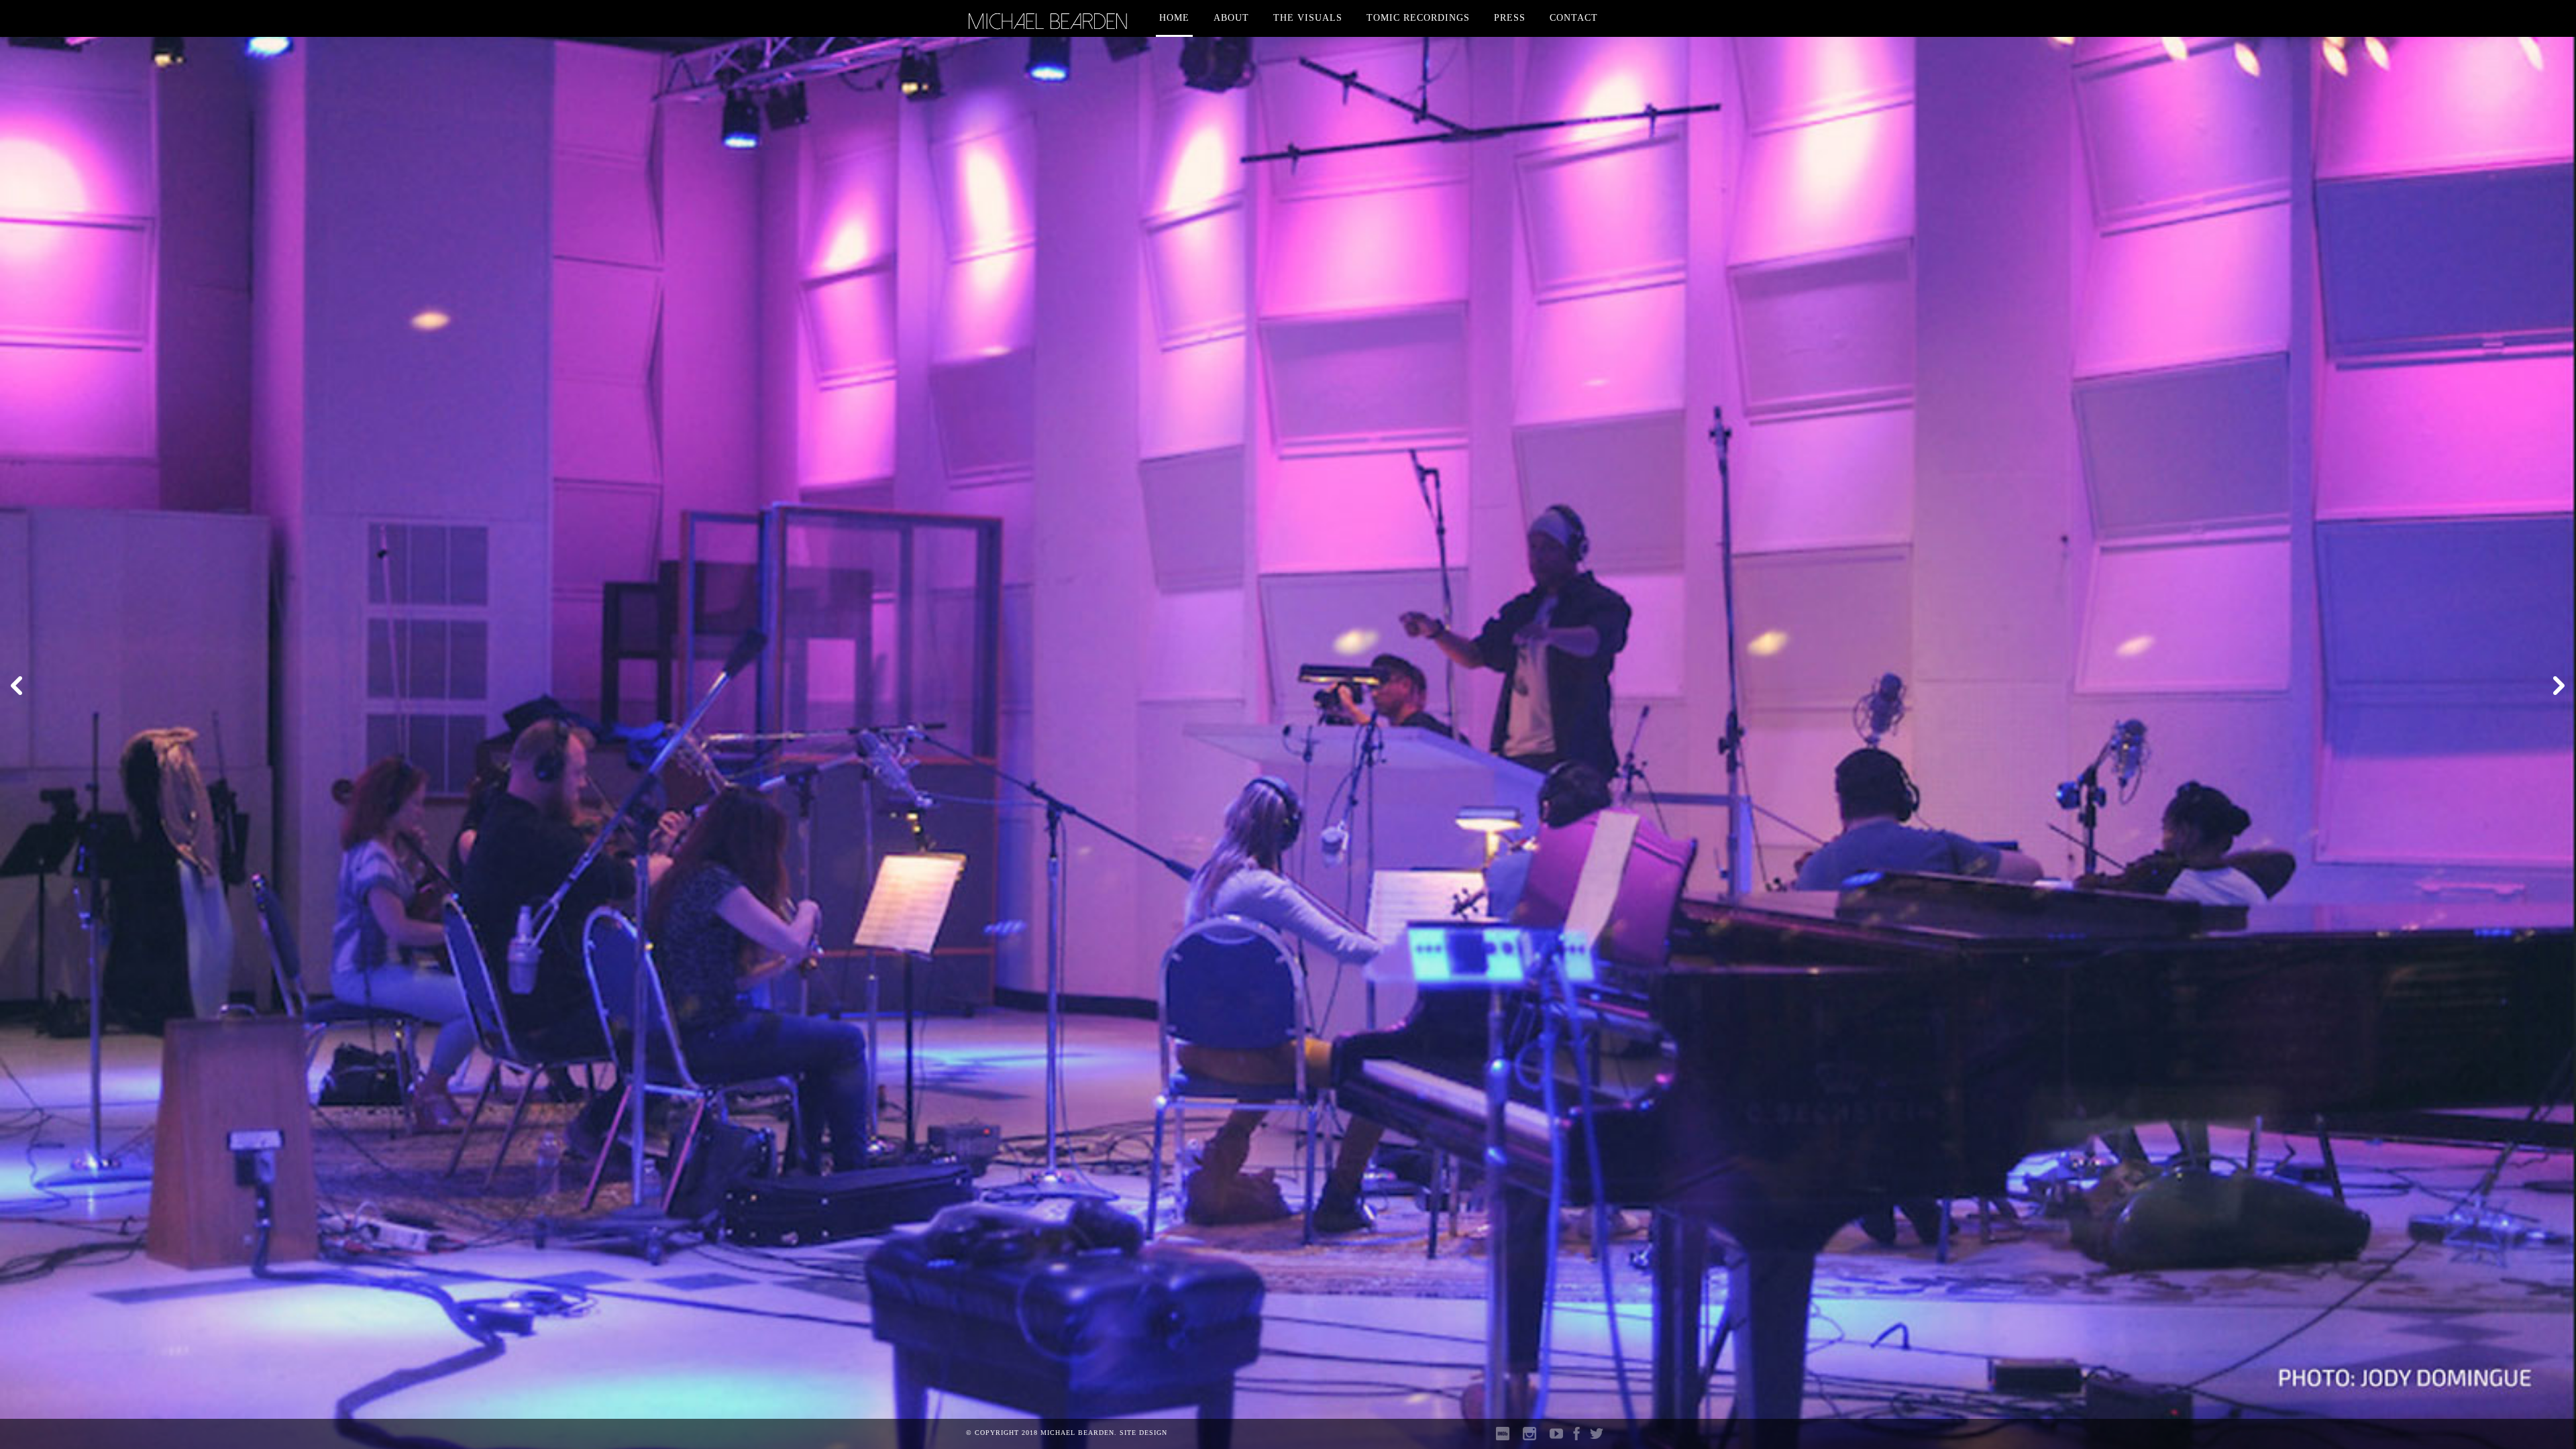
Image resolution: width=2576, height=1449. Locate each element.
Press (1510, 18)
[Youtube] (1553, 1437)
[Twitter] (1597, 1437)
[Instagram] (1526, 1437)
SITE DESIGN (1143, 1433)
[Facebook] (1576, 1437)
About (1231, 18)
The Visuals (1308, 18)
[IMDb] (1503, 1437)
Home (1174, 18)
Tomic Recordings (1418, 18)
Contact (1574, 18)
